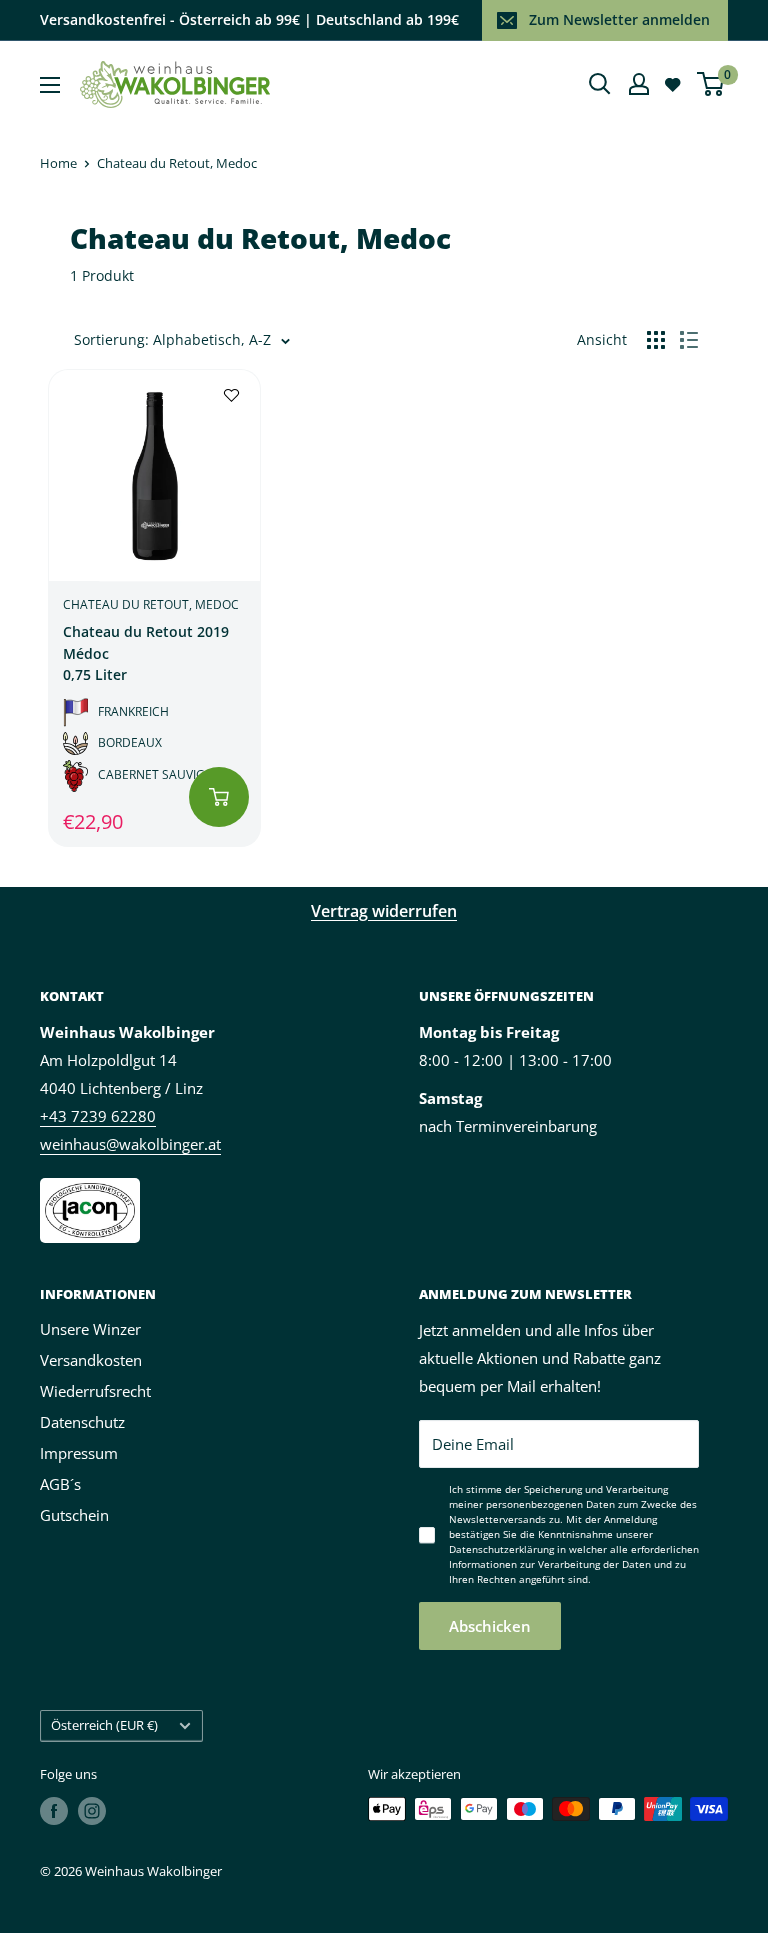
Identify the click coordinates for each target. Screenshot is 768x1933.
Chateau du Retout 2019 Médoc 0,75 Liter (146, 653)
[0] (711, 84)
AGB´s (60, 1484)
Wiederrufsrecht (95, 1391)
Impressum (79, 1453)
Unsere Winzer (90, 1329)
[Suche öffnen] (600, 84)
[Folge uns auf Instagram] (92, 1811)
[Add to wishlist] (231, 393)
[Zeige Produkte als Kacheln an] (656, 340)
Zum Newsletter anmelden (619, 19)
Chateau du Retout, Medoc (177, 163)
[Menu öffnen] (50, 85)
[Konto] (639, 84)
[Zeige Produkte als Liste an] (689, 340)
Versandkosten (91, 1360)
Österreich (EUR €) (104, 1725)
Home (58, 163)
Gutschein (74, 1515)
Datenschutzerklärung (501, 1549)
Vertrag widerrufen (384, 911)
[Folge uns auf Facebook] (54, 1811)
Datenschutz (82, 1422)
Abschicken (490, 1626)
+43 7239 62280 (98, 1116)
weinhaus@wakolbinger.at (130, 1144)
